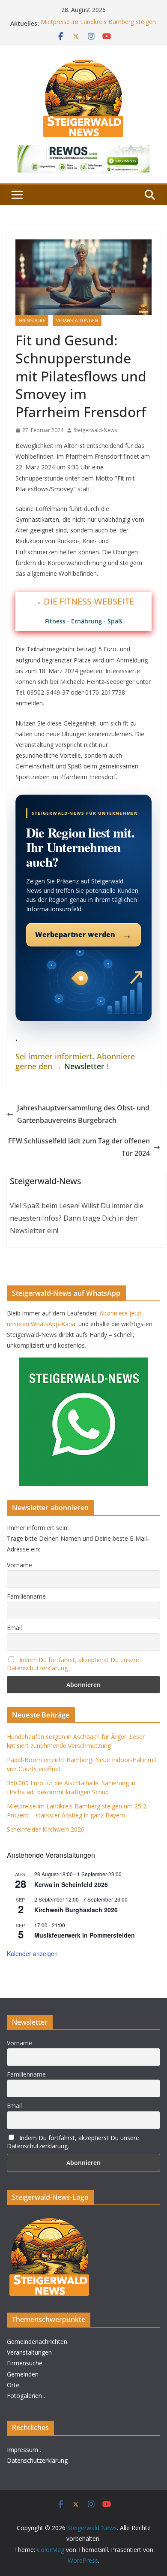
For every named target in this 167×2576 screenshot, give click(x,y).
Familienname (26, 1596)
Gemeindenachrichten (37, 2342)
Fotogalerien (24, 2396)
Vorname (19, 1565)
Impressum (22, 2450)
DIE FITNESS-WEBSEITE (89, 601)
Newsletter (84, 1066)
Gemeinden (23, 2374)
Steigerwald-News (95, 430)
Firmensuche (25, 2363)
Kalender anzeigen (32, 1953)
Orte (13, 2385)
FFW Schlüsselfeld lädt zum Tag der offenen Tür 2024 (79, 1147)
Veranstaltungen (77, 320)
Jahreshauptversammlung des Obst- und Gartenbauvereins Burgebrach (83, 1114)
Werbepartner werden (83, 934)
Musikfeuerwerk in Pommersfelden (85, 1935)
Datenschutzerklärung (37, 2460)
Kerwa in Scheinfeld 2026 (71, 1884)
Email (14, 1628)
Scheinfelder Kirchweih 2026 (46, 1829)
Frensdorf (32, 320)
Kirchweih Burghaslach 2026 (76, 1910)
